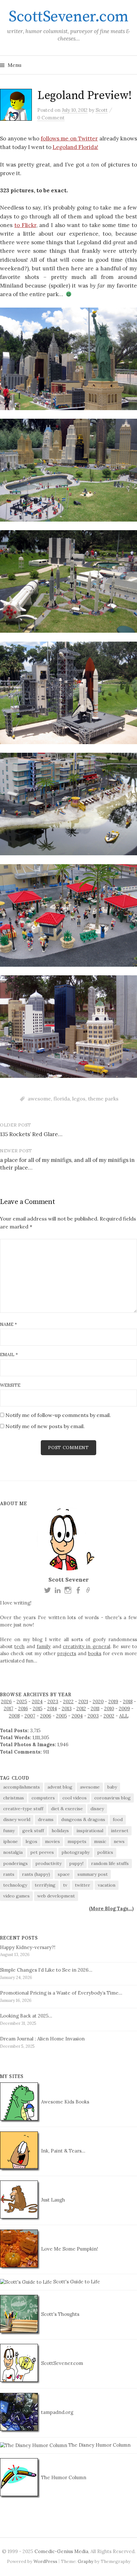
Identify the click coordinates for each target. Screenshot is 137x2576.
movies (52, 1841)
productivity (48, 1863)
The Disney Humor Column (99, 2445)
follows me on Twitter (69, 139)
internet (120, 1831)
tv (65, 1885)
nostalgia (13, 1852)
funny (9, 1831)
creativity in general (87, 1646)
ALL (124, 1716)
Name (8, 1324)
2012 (81, 1708)
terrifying (45, 1885)
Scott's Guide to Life (76, 2282)
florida (62, 1099)
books (95, 1653)
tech (19, 1646)
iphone (11, 1841)
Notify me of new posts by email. (45, 1426)
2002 (109, 1716)
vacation (107, 1885)
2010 (109, 1708)
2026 (6, 1701)
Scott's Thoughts (60, 2314)
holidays (60, 1831)
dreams (46, 1819)
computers (43, 1798)
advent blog (60, 1787)
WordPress (45, 2561)
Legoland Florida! (75, 147)
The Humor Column (63, 2477)
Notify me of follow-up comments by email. (58, 1415)
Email (9, 1355)
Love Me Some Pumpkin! (69, 2249)
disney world (17, 1819)
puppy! (76, 1863)
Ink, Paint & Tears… (62, 2151)
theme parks (103, 1099)
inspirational (90, 1831)
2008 (14, 1716)
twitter (83, 1885)
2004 (77, 1716)
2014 (52, 1708)
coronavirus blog (112, 1798)
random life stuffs (110, 1863)
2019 (113, 1701)
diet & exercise (67, 1809)
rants (9, 1874)
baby (112, 1787)
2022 (68, 1701)
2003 (93, 1716)
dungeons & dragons (83, 1819)
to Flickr (25, 225)
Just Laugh (52, 2200)
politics (105, 1852)
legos (79, 1099)
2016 (23, 1708)
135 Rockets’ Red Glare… (31, 1134)
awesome (39, 1099)
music (100, 1841)
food (118, 1819)
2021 (83, 1701)
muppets (77, 1841)
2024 (37, 1701)
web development (56, 1896)
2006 (46, 1716)
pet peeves (42, 1852)
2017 (9, 1708)
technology (15, 1885)
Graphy (86, 2561)
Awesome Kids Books (65, 2102)
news (119, 1841)
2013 (67, 1708)
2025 (22, 1701)
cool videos (75, 1798)
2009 (124, 1708)
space (64, 1874)
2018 (128, 1701)
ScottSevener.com (68, 17)
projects (67, 1653)
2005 (61, 1716)
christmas (14, 1798)
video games (16, 1896)
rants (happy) (36, 1874)
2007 (30, 1716)
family (44, 1646)
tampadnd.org (57, 2412)
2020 (98, 1701)
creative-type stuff (23, 1809)
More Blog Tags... (111, 1908)
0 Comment (51, 118)
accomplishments (22, 1787)
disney (97, 1809)
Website (10, 1385)
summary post (93, 1874)
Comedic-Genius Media (61, 2551)
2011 (95, 1708)
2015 (38, 1708)
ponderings (15, 1863)
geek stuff (33, 1831)
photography (76, 1852)
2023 (53, 1701)
